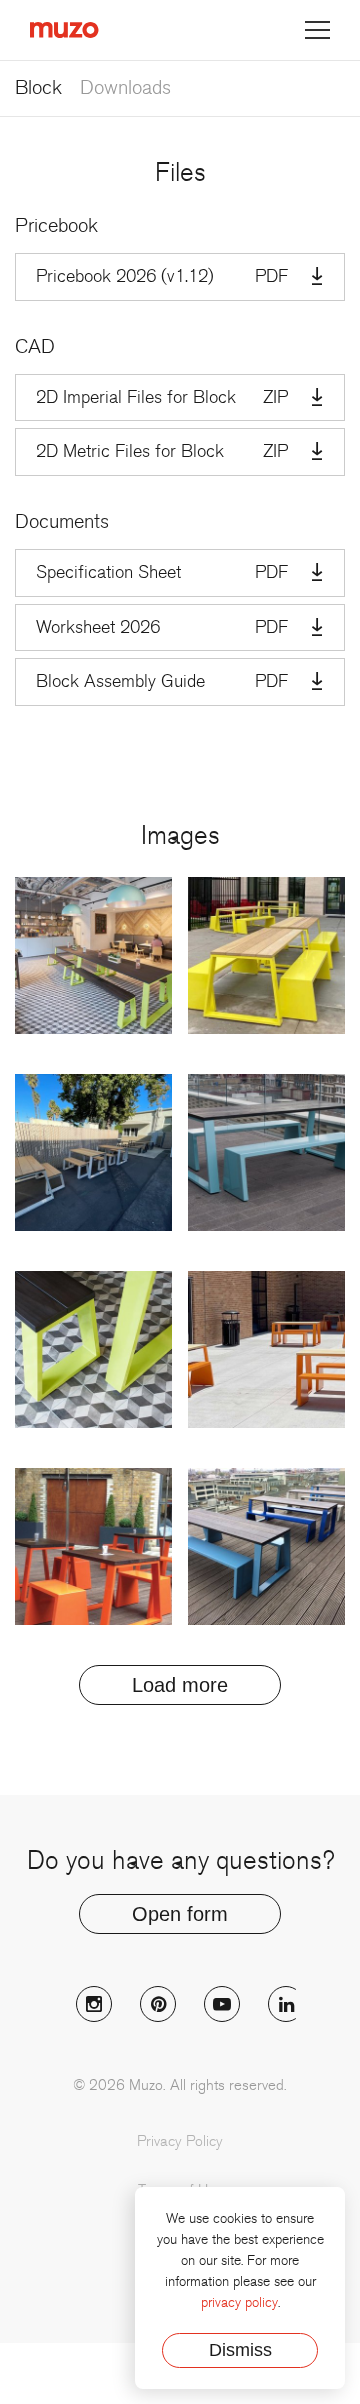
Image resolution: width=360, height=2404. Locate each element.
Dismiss (240, 2350)
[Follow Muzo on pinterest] (158, 2004)
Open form (180, 1914)
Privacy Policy (180, 2141)
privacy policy (239, 2302)
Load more (180, 1685)
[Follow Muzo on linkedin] (286, 2004)
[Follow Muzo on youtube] (222, 2004)
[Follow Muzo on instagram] (94, 2004)
